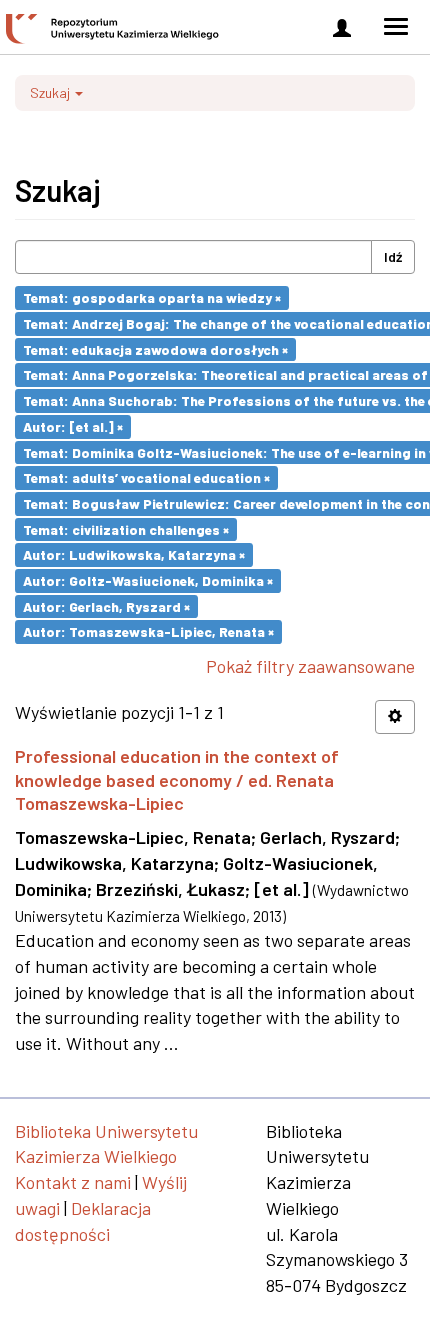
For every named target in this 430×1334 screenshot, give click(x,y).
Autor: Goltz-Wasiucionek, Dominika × (148, 580)
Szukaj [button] (51, 92)
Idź (393, 256)
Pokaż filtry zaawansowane (310, 666)
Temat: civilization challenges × (126, 528)
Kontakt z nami (73, 1182)
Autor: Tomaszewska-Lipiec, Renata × (148, 631)
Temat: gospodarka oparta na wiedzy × (152, 297)
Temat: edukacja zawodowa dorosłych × (155, 348)
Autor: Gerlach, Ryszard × (106, 605)
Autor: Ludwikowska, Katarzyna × (134, 554)
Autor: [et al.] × (73, 426)
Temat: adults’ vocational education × (146, 477)
